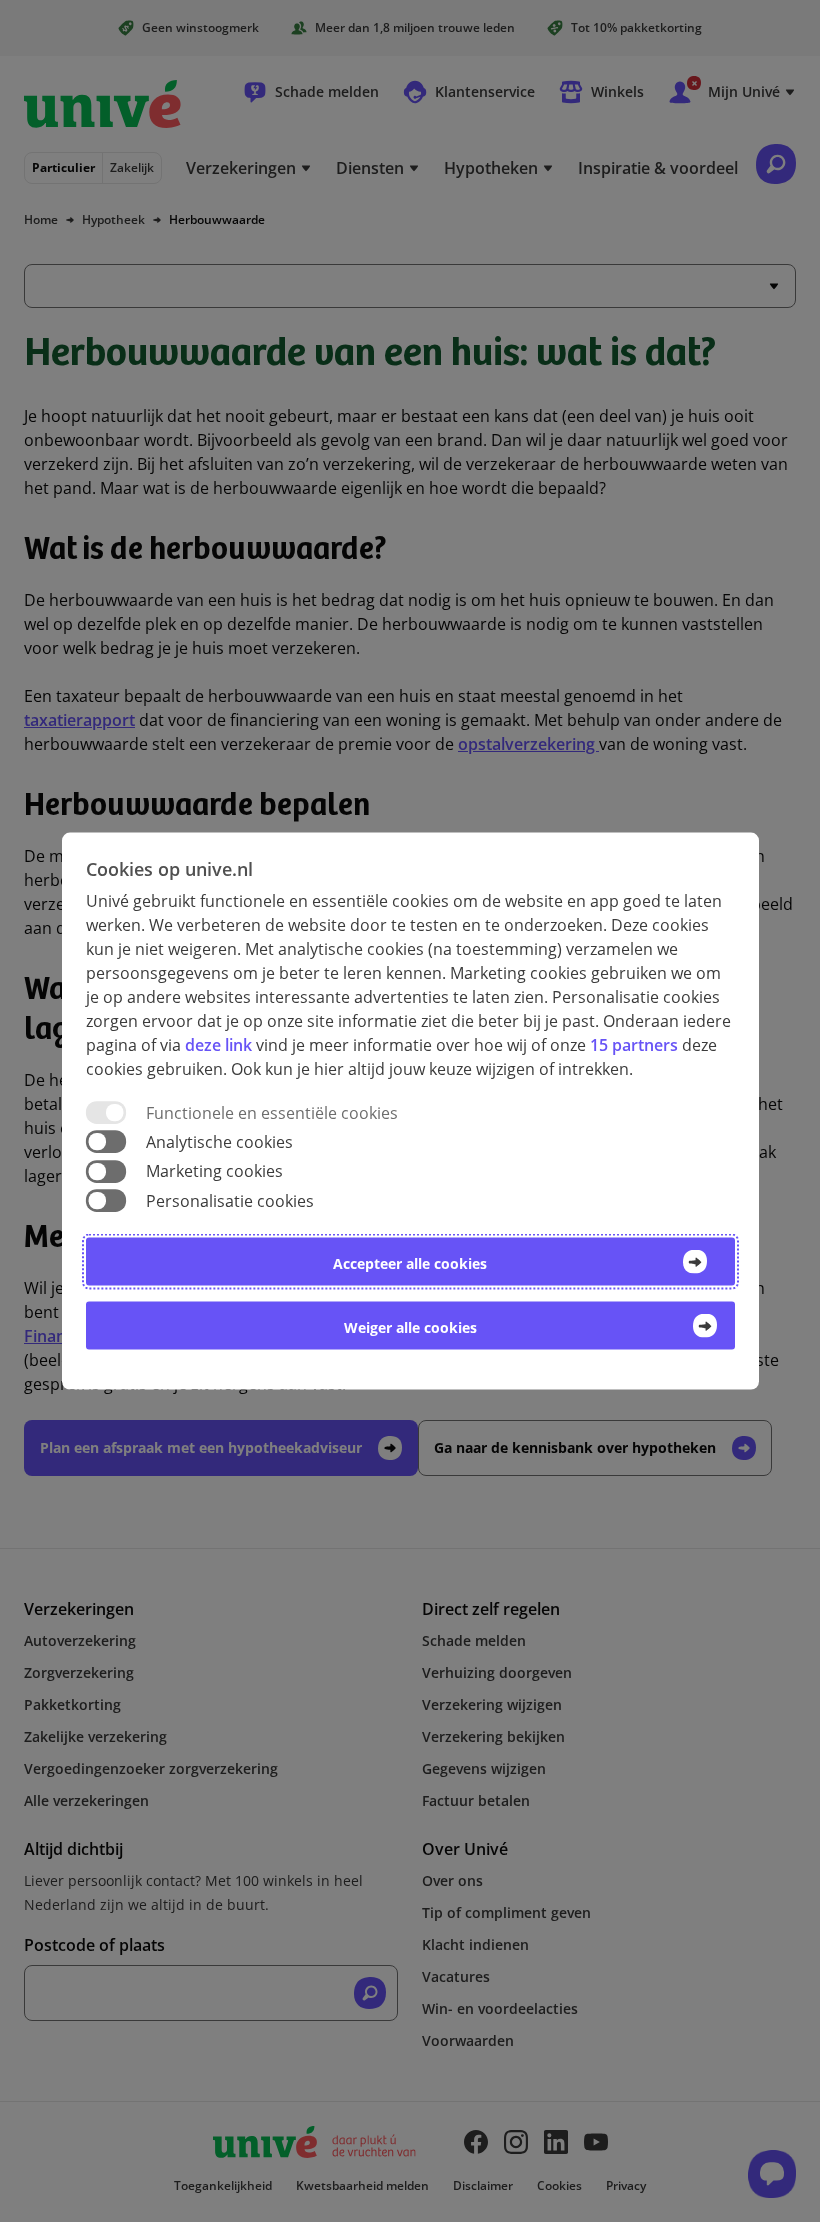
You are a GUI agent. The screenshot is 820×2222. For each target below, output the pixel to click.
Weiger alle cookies (410, 1326)
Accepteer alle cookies (410, 1262)
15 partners (634, 1045)
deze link (218, 1045)
